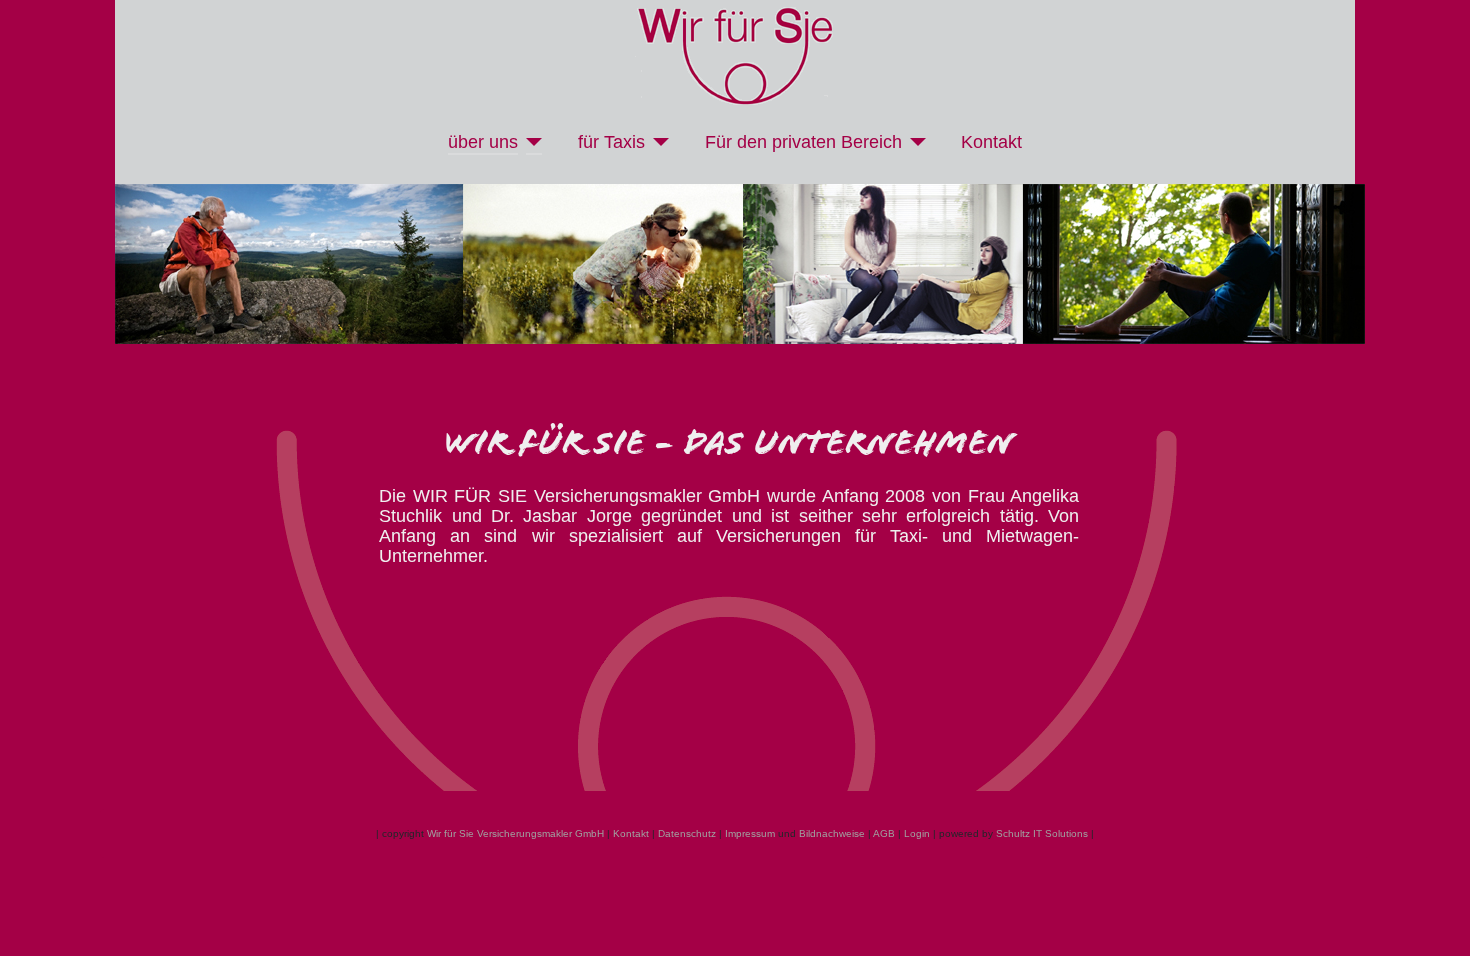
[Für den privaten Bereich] (914, 142)
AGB (884, 833)
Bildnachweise (832, 833)
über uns (483, 142)
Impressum (750, 833)
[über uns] (530, 142)
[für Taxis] (657, 142)
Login (917, 833)
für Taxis (611, 142)
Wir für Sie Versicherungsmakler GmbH (515, 833)
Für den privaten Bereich (803, 142)
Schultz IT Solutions (1042, 833)
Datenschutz (687, 833)
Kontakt (991, 142)
